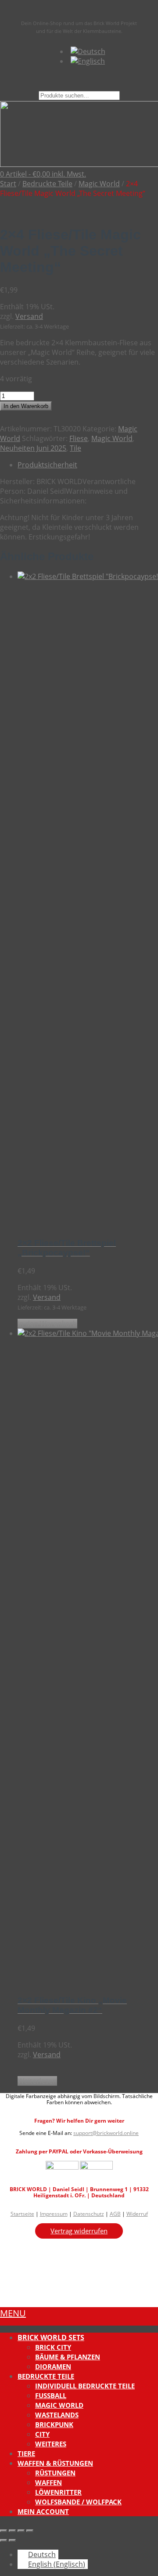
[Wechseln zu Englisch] (88, 61)
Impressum (54, 2214)
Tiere (26, 2453)
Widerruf (137, 2214)
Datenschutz (89, 2214)
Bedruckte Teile (47, 184)
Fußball (51, 2395)
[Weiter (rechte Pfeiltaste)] (12, 2540)
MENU (13, 2313)
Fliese (79, 438)
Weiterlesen (37, 2081)
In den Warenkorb (26, 406)
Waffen (48, 2482)
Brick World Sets (51, 2337)
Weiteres (51, 2444)
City (42, 2434)
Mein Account (43, 2511)
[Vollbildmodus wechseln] (12, 2531)
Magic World (99, 184)
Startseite (22, 2214)
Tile (75, 448)
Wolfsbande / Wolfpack (78, 2502)
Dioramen (53, 2366)
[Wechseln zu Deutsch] (88, 51)
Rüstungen (55, 2473)
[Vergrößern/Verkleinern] (4, 2531)
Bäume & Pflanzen (68, 2357)
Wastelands (57, 2415)
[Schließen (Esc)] (30, 2531)
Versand (29, 316)
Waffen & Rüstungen (55, 2463)
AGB (115, 2214)
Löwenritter (58, 2492)
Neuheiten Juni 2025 (33, 448)
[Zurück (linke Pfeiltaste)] (4, 2540)
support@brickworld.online (106, 2133)
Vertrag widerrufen (79, 2231)
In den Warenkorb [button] (47, 1324)
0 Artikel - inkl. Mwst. (43, 174)
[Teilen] (21, 2531)
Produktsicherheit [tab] (47, 465)
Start (8, 184)
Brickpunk (54, 2424)
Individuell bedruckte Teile (85, 2386)
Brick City (53, 2347)
